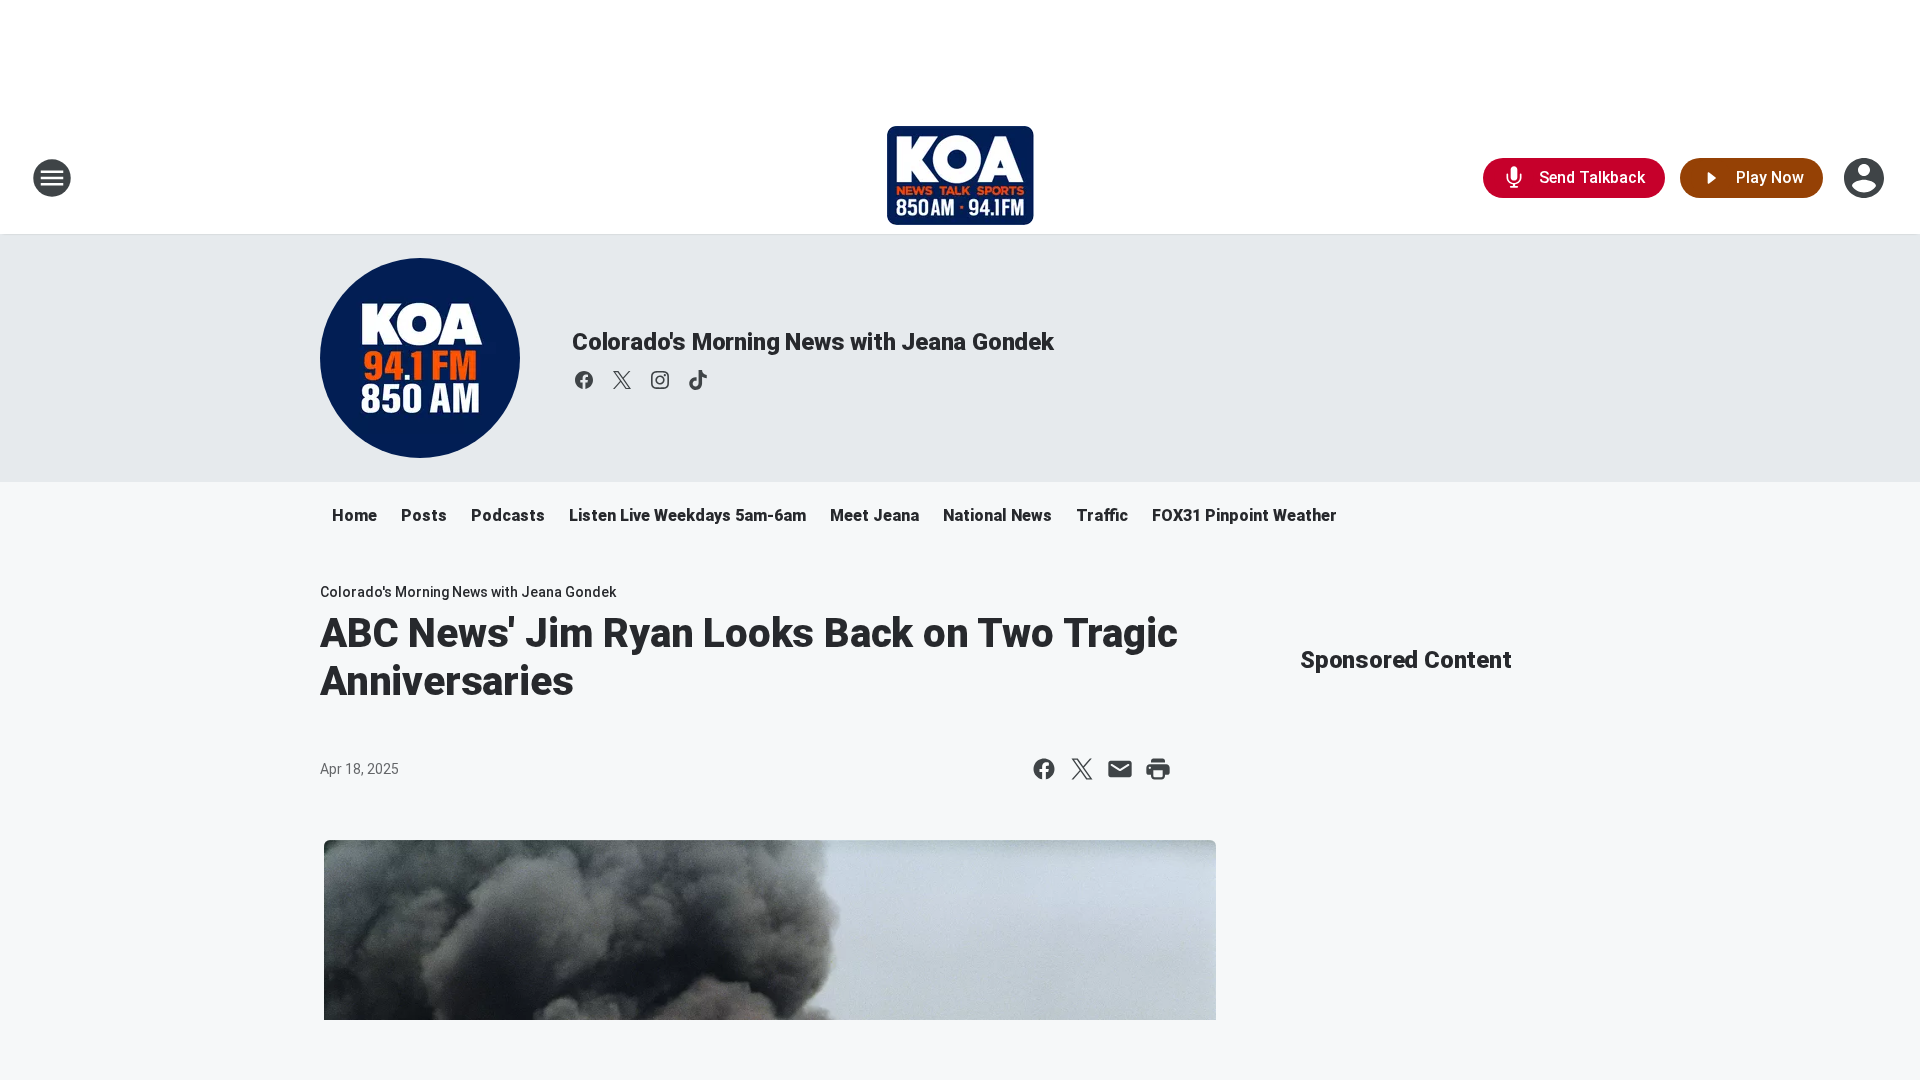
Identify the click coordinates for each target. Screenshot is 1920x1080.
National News (997, 515)
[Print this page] (1158, 769)
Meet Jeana (874, 515)
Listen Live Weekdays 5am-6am (687, 515)
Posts (424, 515)
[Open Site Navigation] (52, 178)
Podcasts (508, 515)
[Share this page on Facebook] (1044, 769)
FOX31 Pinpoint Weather (1244, 515)
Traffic (1102, 515)
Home (354, 515)
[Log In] (1866, 178)
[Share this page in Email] (1120, 769)
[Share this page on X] (1082, 769)
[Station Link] (960, 178)
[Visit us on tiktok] (698, 380)
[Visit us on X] (622, 380)
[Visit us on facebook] (584, 380)
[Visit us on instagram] (660, 380)
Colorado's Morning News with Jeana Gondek (813, 342)
